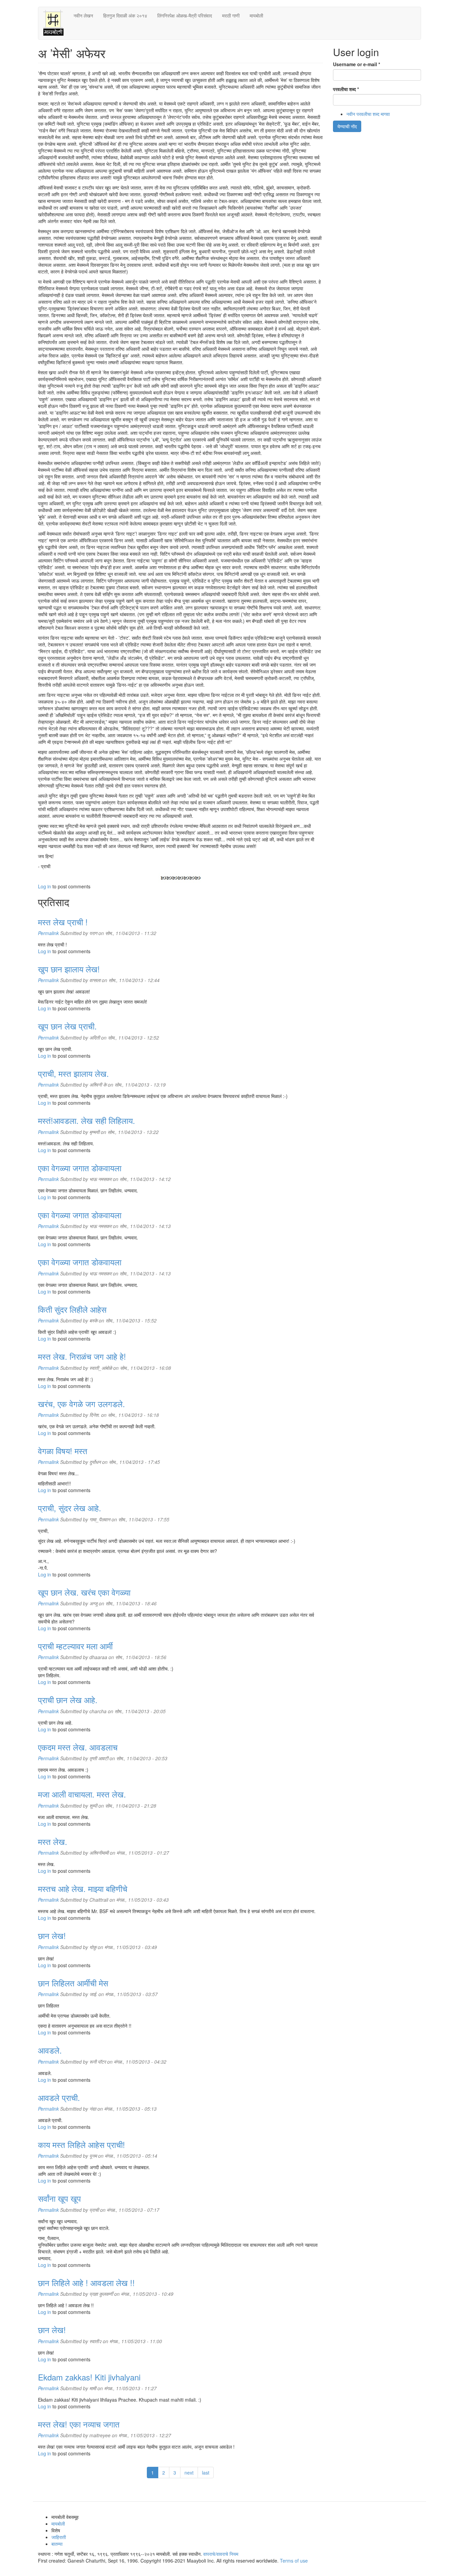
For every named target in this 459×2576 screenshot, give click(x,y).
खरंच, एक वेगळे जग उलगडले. (81, 1404)
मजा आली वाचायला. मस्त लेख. (82, 1794)
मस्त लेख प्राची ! (63, 922)
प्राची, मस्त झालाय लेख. (73, 1073)
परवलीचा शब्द (346, 89)
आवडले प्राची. (59, 2097)
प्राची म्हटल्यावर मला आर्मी (75, 1646)
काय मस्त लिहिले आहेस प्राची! (81, 2144)
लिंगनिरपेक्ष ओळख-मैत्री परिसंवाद (185, 15)
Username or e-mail (357, 64)
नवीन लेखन (83, 15)
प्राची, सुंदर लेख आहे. (70, 1508)
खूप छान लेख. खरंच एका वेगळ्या (84, 1592)
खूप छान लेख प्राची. (67, 1026)
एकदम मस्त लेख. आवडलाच (78, 1747)
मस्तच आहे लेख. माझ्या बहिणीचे (83, 1888)
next (189, 2473)
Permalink (48, 933)
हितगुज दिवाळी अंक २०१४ (125, 15)
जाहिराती (59, 2537)
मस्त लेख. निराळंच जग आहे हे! (82, 1356)
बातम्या (57, 2544)
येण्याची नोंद (347, 126)
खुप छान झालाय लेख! (69, 969)
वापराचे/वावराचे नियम (221, 2554)
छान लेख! (52, 1935)
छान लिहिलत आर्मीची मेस (73, 1983)
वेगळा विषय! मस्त (63, 1451)
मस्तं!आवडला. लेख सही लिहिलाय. (87, 1120)
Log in (45, 886)
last (206, 2473)
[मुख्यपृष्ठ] (56, 23)
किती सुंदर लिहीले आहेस (72, 1309)
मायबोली (256, 15)
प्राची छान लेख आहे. (68, 1700)
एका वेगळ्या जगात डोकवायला (80, 1168)
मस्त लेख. (53, 1841)
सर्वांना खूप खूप (59, 2198)
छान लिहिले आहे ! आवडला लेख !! (86, 2283)
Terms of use (294, 2561)
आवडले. (50, 2050)
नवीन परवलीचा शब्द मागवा (368, 114)
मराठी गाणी (231, 15)
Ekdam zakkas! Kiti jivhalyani (89, 2377)
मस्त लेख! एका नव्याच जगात (79, 2424)
